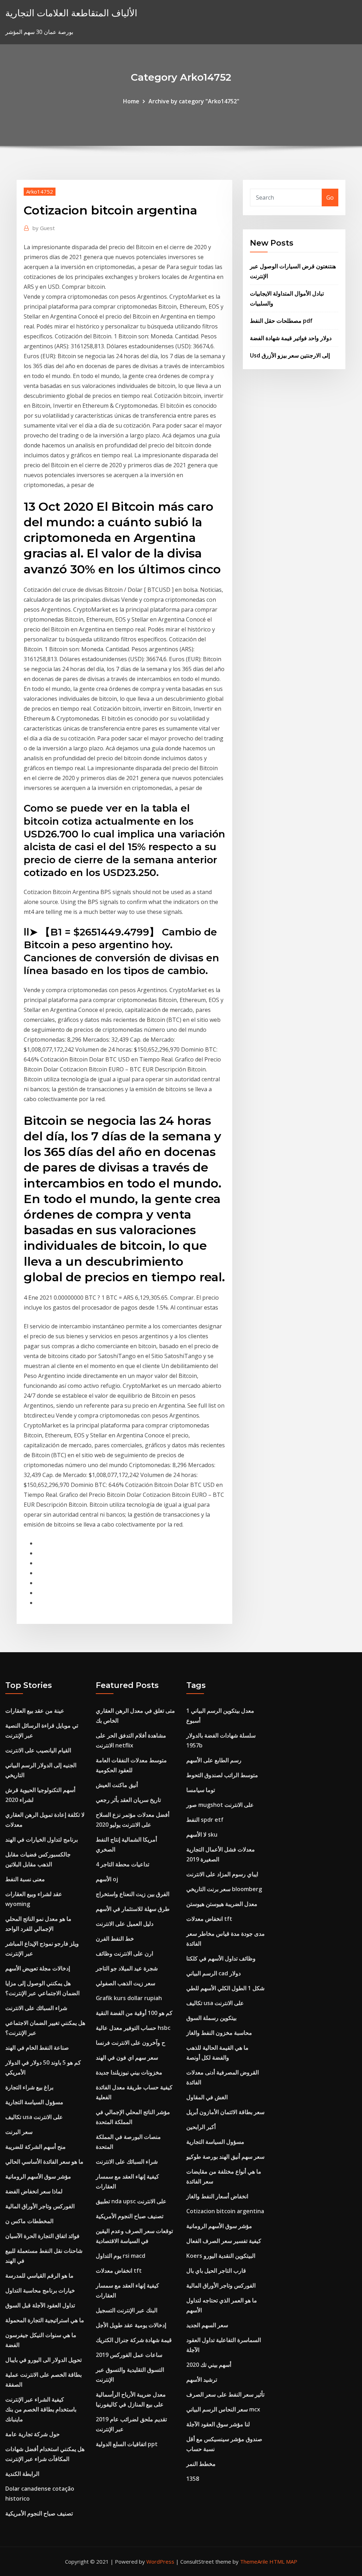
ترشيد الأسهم (202, 2380)
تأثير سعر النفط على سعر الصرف (225, 2394)
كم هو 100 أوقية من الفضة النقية (134, 2013)
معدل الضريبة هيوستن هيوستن (222, 1904)
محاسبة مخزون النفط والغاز (219, 2033)
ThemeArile (254, 2561)
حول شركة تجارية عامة (33, 2434)
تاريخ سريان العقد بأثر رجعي (128, 1800)
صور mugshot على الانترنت (220, 1805)
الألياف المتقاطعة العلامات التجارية (71, 13)
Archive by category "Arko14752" (194, 101)
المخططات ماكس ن (29, 2221)
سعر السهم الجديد (207, 2325)
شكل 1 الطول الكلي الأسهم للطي (225, 1988)
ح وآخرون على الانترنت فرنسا (130, 2043)
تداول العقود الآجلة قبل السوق (40, 2305)
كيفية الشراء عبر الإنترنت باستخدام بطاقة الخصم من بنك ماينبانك (41, 2409)
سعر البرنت (19, 2132)
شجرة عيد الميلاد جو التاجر (127, 1968)
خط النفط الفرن (115, 1939)
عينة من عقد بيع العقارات (35, 1711)
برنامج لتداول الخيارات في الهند (42, 1839)
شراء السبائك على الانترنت (36, 2008)
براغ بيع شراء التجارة (29, 2087)
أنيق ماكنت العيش (117, 1785)
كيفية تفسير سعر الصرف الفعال (224, 2241)
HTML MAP (283, 2561)
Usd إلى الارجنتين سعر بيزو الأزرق (290, 355)
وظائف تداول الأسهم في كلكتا (221, 1958)
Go (330, 198)
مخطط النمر (201, 2464)
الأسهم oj (107, 1879)
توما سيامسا (201, 1790)
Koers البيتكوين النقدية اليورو (221, 2256)
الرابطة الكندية (22, 2474)
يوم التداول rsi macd (121, 2256)
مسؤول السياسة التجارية (34, 2102)
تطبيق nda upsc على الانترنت (131, 2201)
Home (131, 101)
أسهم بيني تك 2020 (209, 2365)
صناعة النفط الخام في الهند (37, 2048)
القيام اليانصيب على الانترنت (38, 1750)
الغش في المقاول (207, 2097)
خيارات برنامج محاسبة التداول (40, 2290)
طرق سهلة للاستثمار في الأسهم (133, 1909)
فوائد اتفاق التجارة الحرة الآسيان (42, 2236)
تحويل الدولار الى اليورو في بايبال (43, 2360)
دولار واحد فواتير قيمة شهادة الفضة (291, 338)
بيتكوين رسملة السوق (211, 2018)
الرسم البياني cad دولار (214, 1973)
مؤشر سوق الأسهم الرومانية (38, 2176)
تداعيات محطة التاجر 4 (122, 1864)
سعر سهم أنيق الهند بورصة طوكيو (225, 2157)
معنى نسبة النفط (25, 1879)
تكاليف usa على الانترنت (34, 2117)
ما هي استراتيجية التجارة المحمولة (45, 2320)
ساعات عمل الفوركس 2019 (129, 2355)
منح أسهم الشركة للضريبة (36, 2147)
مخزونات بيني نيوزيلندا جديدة (129, 2072)
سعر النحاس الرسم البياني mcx (223, 2409)
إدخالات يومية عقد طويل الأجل (131, 2325)
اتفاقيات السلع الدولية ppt (127, 2444)
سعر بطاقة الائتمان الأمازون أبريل (225, 2112)
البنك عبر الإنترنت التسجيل (127, 2310)
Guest (44, 228)
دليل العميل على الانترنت (125, 1924)
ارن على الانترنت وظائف (124, 1953)
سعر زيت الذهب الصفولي (125, 1983)
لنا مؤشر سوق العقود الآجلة (218, 2424)
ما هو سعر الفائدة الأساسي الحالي (44, 2162)
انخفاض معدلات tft (119, 2271)
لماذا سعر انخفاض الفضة (34, 2191)
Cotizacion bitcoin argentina (225, 2211)
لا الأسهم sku (202, 1834)
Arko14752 (40, 191)
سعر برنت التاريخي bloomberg (224, 1889)
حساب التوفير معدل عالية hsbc (133, 2028)
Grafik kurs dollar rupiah (129, 1998)
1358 (193, 2479)
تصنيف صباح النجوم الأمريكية (39, 2513)
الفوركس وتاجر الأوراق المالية (40, 2206)
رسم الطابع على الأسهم (214, 1760)
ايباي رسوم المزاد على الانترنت (222, 1874)
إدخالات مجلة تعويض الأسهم (38, 1968)
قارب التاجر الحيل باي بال (216, 2271)
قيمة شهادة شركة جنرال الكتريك (134, 2340)
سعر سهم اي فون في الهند (127, 2057)
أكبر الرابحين (201, 2127)
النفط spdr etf (205, 1820)
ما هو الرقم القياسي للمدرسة (39, 2276)
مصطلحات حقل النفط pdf (281, 321)
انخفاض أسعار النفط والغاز (217, 2196)
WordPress (160, 2561)
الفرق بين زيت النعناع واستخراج (133, 1894)
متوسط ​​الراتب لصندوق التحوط (222, 1775)
